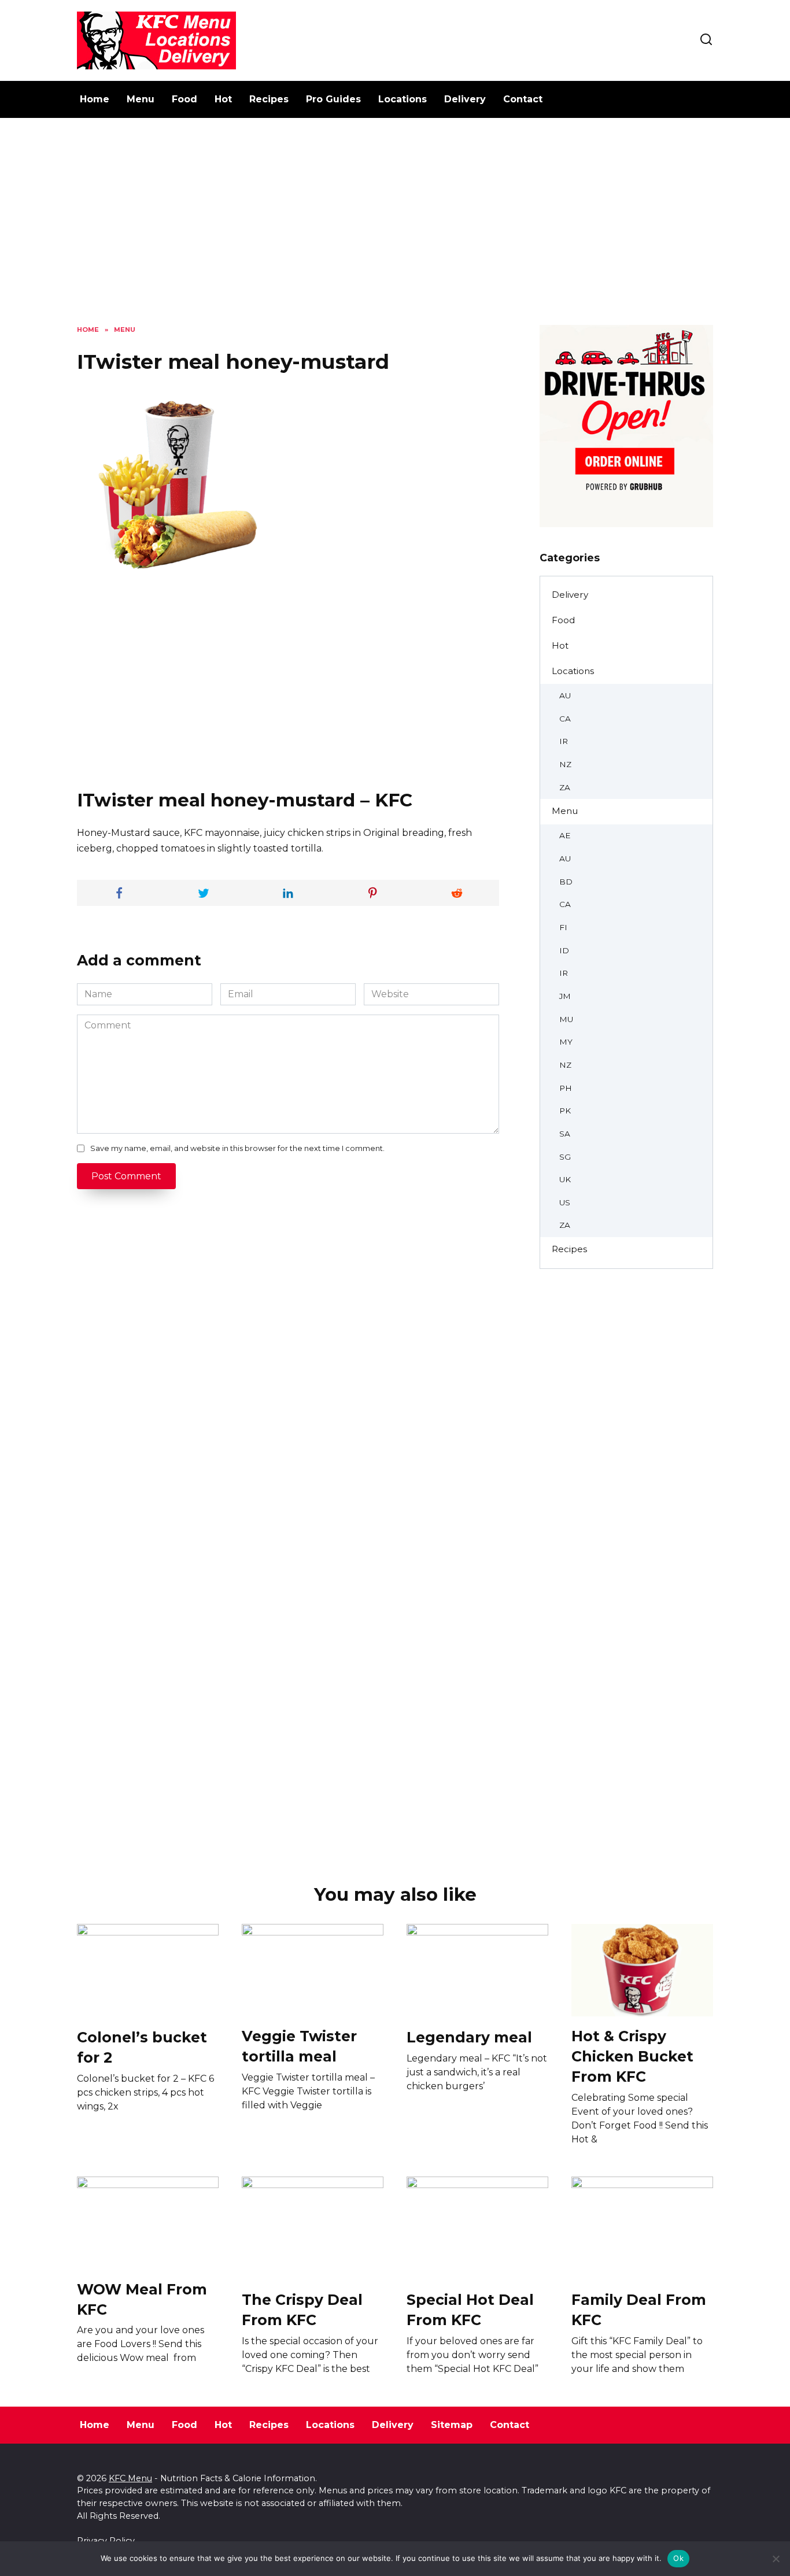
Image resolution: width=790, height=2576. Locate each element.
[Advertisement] (395, 230)
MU (566, 1019)
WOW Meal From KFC (142, 2299)
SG (565, 1157)
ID (564, 950)
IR (564, 741)
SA (565, 1134)
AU (565, 695)
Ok (678, 2558)
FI (563, 927)
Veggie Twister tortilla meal (299, 2046)
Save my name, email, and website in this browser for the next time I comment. (237, 1148)
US (565, 1202)
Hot (223, 99)
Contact (523, 99)
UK (565, 1179)
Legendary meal (469, 2037)
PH (566, 1088)
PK (565, 1111)
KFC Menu (130, 2478)
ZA (565, 787)
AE (565, 835)
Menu (141, 99)
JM (565, 996)
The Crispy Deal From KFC (302, 2310)
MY (566, 1042)
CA (565, 719)
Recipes (269, 99)
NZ (565, 764)
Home (95, 99)
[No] (776, 2559)
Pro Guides (333, 99)
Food (184, 99)
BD (566, 882)
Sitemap (452, 2425)
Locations (403, 99)
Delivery (465, 99)
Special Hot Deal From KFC (470, 2310)
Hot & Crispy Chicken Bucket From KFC (632, 2056)
